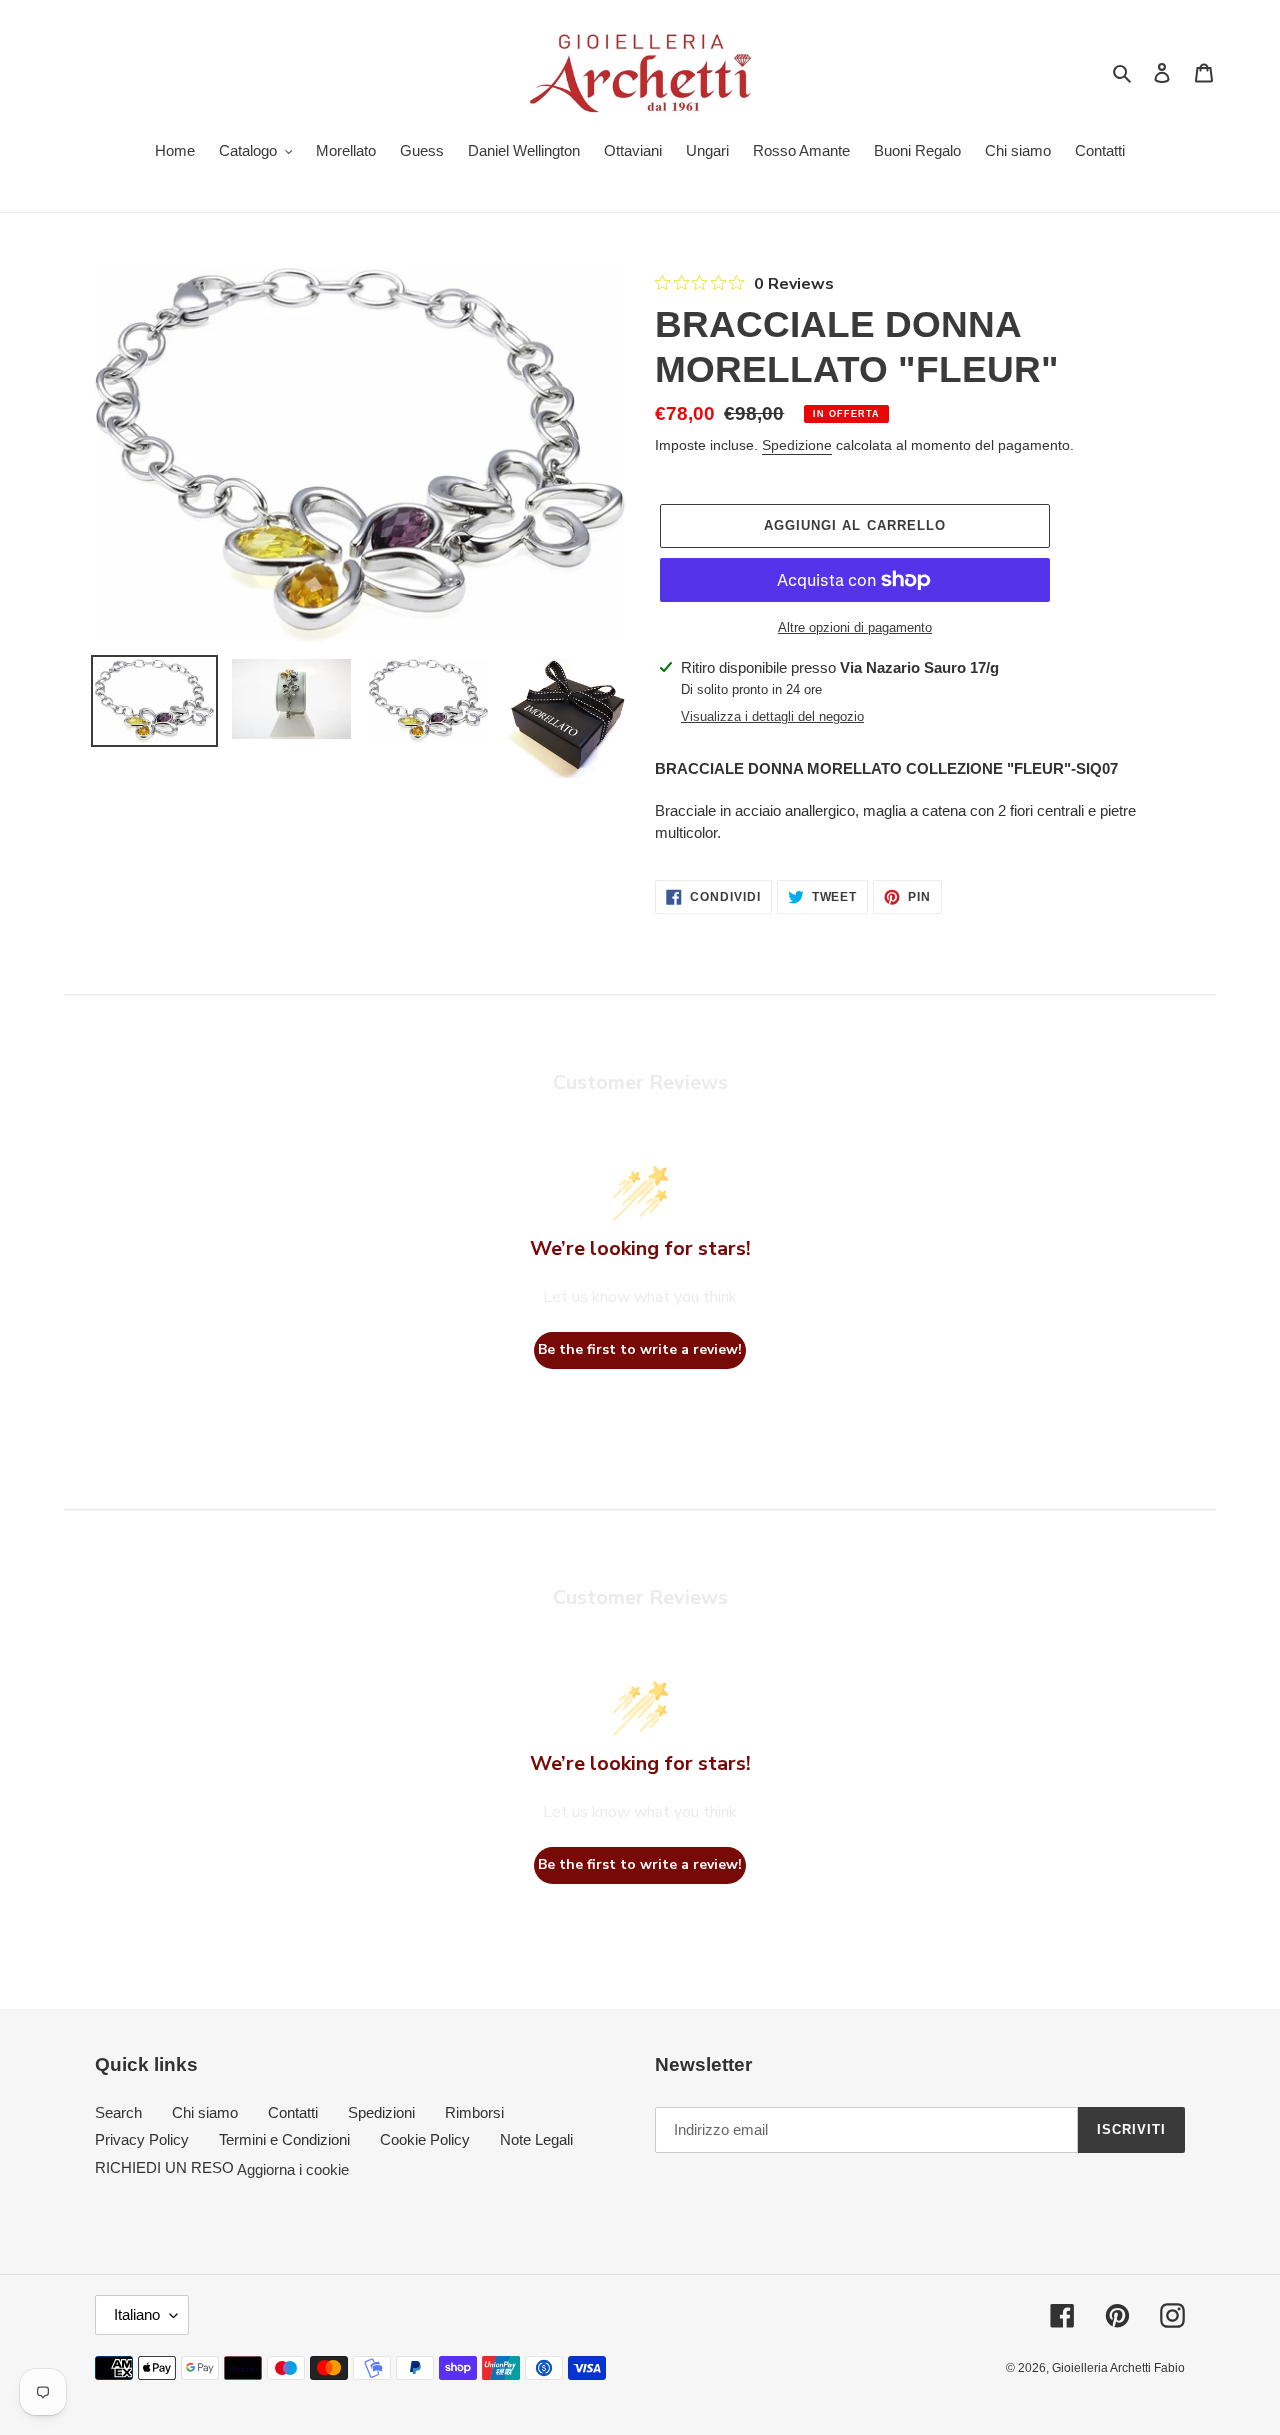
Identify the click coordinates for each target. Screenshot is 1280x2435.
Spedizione (797, 445)
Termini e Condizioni (284, 2139)
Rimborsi (474, 2112)
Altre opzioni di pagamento (855, 627)
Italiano (137, 2314)
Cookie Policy (425, 2139)
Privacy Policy (142, 2139)
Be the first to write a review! (640, 1349)
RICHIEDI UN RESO (164, 2167)
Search (118, 2112)
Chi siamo (205, 2112)
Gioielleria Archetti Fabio (1118, 2368)
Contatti (293, 2112)
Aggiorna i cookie (293, 2168)
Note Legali (536, 2139)
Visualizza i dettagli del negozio (772, 716)
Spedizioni (381, 2112)
